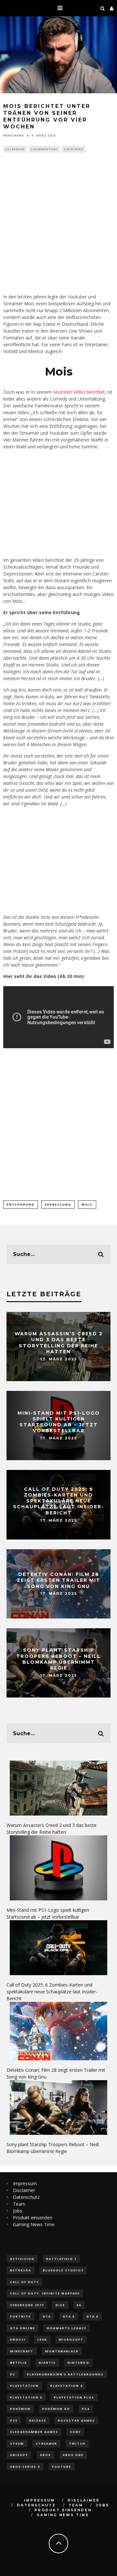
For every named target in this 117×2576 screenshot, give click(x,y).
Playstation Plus (74, 2397)
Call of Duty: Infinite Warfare (45, 2293)
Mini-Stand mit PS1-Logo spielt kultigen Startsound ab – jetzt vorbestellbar (59, 1422)
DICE (60, 2305)
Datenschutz (26, 2197)
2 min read (74, 149)
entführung (21, 1204)
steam (17, 2444)
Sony (75, 2432)
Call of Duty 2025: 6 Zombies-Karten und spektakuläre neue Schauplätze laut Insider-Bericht (58, 1501)
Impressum (25, 2183)
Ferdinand (14, 136)
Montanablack (62, 2351)
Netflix (19, 2363)
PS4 (86, 2409)
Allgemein (15, 149)
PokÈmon (20, 2409)
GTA (47, 2316)
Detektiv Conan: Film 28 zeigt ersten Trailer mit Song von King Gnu (59, 1580)
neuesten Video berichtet (79, 392)
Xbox (45, 2455)
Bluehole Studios (63, 2270)
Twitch (77, 2444)
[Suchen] (103, 8)
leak (42, 2339)
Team (19, 2204)
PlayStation (24, 2386)
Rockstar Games (76, 2420)
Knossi (18, 2339)
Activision (22, 2259)
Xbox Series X (25, 2467)
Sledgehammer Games (34, 2432)
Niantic (47, 2363)
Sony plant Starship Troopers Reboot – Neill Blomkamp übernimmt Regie (58, 1659)
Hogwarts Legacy (67, 2328)
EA (79, 2305)
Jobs (18, 2211)
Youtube (62, 2467)
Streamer (46, 2444)
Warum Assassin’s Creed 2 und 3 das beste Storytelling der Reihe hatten (59, 1343)
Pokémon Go (56, 2409)
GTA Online (23, 2328)
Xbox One (73, 2455)
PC (13, 2374)
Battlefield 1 (61, 2259)
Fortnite (20, 2316)
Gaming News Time (34, 2224)
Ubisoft (19, 2455)
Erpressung (58, 1204)
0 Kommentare (44, 149)
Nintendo (78, 2363)
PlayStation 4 (66, 2386)
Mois (87, 1204)
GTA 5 (69, 2316)
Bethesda (21, 2270)
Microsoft (71, 2339)
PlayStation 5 (26, 2397)
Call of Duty (25, 2282)
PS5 (14, 2420)
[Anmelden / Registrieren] (112, 8)
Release (38, 2420)
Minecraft (22, 2351)
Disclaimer (24, 2190)
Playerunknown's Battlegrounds (65, 2374)
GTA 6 (92, 2316)
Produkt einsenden (33, 2218)
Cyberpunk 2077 (27, 2305)
